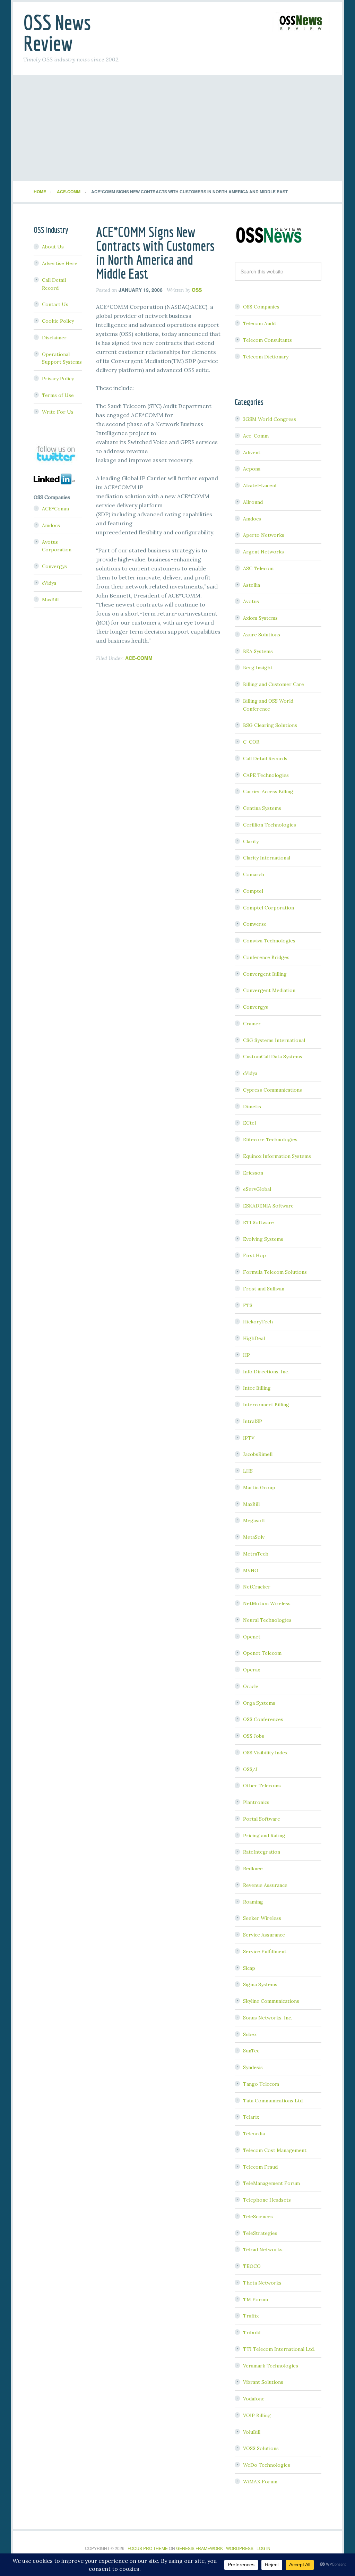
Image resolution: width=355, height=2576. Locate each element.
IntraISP (253, 1421)
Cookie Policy (58, 321)
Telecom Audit (260, 323)
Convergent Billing (265, 974)
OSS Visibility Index (265, 1753)
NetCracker (257, 1587)
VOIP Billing (257, 2415)
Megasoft (254, 1520)
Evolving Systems (263, 1239)
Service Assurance (264, 1935)
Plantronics (256, 1802)
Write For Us (58, 412)
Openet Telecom (262, 1653)
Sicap (249, 1968)
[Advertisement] (177, 129)
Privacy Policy (58, 379)
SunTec (251, 2051)
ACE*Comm (55, 509)
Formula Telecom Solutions (275, 1272)
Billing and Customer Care (274, 684)
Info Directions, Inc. (266, 1372)
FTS (248, 1305)
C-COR (251, 742)
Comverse (255, 924)
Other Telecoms (262, 1786)
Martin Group (259, 1488)
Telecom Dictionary (266, 357)
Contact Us (55, 304)
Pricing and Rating (264, 1836)
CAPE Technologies (266, 775)
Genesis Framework (200, 2548)
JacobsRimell (258, 1454)
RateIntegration (262, 1852)
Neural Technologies (267, 1620)
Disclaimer (54, 338)
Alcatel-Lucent (260, 485)
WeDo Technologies (267, 2465)
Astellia (252, 585)
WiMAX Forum (260, 2482)
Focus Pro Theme (148, 2548)
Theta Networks (262, 2283)
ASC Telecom (258, 568)
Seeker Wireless (262, 1918)
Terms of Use (58, 395)
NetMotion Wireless (267, 1603)
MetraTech (256, 1554)
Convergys (256, 1007)
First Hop (254, 1255)
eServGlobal (257, 1189)
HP (246, 1355)
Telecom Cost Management (275, 2150)
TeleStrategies (260, 2233)
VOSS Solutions (261, 2448)
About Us (53, 247)
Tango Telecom (261, 2084)
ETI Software (258, 1222)
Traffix (251, 2316)
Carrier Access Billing (268, 791)
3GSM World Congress (270, 419)
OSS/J (250, 1769)
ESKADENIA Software (268, 1206)
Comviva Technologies (269, 941)
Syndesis (253, 2067)
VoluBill (252, 2432)
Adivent (252, 452)
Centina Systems (262, 808)
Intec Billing (257, 1388)
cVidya (250, 1073)
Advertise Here (60, 263)
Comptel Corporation (269, 908)
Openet (252, 1637)
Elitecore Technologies (270, 1139)
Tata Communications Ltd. (273, 2101)
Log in (263, 2548)
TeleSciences (258, 2217)
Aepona (252, 469)
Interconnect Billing (266, 1405)
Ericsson (253, 1173)
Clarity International (267, 858)
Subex (250, 2034)
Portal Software (262, 1819)
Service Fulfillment (265, 1951)
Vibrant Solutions (263, 2382)
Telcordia (254, 2134)
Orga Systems (259, 1703)
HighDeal (254, 1338)
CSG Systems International (274, 1040)
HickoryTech (258, 1322)
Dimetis (252, 1107)
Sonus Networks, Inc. (267, 2018)
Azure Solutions (262, 635)
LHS (248, 1471)
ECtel (249, 1123)
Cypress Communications (272, 1090)
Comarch (254, 874)
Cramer (252, 1024)
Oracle (251, 1686)
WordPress (240, 2548)
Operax (252, 1670)
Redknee (253, 1869)
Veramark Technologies (271, 2366)
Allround (253, 502)
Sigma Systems (260, 1984)
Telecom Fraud (260, 2167)
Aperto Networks (264, 535)
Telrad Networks (263, 2249)
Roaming (253, 1902)
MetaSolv (254, 1537)
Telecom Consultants (267, 340)
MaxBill (251, 1504)
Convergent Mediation (269, 990)
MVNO (251, 1570)
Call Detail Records (265, 759)
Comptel (253, 891)
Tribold (252, 2332)
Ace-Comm (139, 658)
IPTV (249, 1438)
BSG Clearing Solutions (270, 725)
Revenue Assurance (265, 1885)
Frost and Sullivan (264, 1289)
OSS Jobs (254, 1736)
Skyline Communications (271, 2001)
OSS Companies (261, 307)
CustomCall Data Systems (273, 1057)
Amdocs (252, 519)
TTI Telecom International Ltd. (279, 2349)
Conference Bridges (266, 957)
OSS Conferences (263, 1719)
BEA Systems (258, 651)
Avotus (251, 601)
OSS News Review (57, 33)
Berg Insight (258, 668)
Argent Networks (263, 552)
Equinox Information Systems (277, 1156)
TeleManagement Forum (271, 2183)
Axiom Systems (260, 618)
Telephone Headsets (267, 2200)
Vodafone (254, 2399)
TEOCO (252, 2266)
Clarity (251, 841)
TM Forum (256, 2299)
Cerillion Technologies (270, 825)
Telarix (251, 2117)
